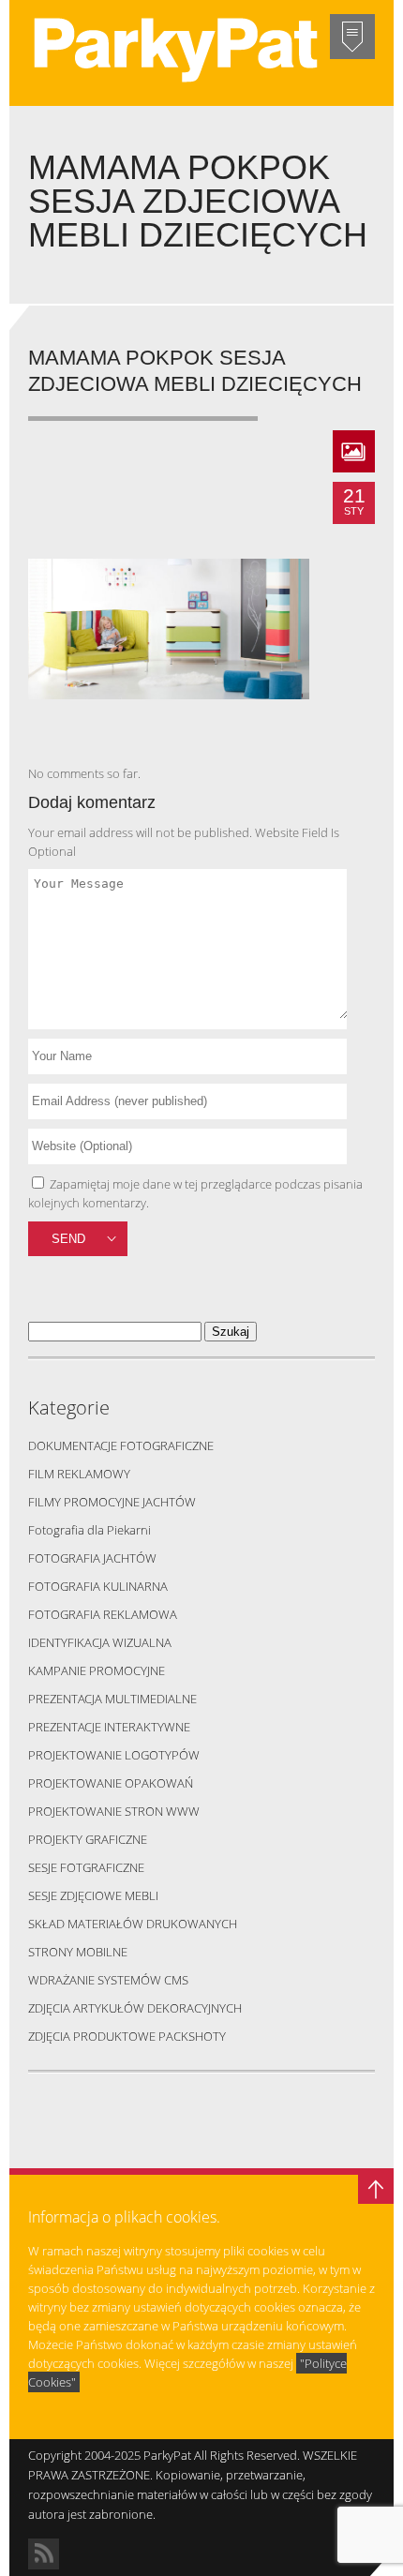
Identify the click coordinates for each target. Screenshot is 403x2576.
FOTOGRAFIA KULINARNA (98, 1586)
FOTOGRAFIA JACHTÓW (92, 1558)
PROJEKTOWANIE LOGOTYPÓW (114, 1755)
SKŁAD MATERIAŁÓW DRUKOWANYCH (133, 1924)
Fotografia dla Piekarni (90, 1530)
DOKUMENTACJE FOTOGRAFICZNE (121, 1445)
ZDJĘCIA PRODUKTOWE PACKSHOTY (127, 2036)
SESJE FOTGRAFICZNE (86, 1867)
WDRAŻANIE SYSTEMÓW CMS (108, 1980)
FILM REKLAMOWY (79, 1474)
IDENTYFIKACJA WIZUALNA (100, 1642)
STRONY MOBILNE (78, 1952)
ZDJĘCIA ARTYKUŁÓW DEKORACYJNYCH (135, 2008)
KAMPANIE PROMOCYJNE (97, 1670)
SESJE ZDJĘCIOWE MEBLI (93, 1895)
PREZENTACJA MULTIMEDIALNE (112, 1699)
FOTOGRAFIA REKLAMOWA (103, 1614)
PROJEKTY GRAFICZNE (88, 1839)
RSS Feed (44, 2554)
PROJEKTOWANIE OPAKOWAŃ (111, 1783)
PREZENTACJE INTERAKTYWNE (109, 1727)
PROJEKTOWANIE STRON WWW (114, 1811)
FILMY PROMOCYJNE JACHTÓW (112, 1502)
